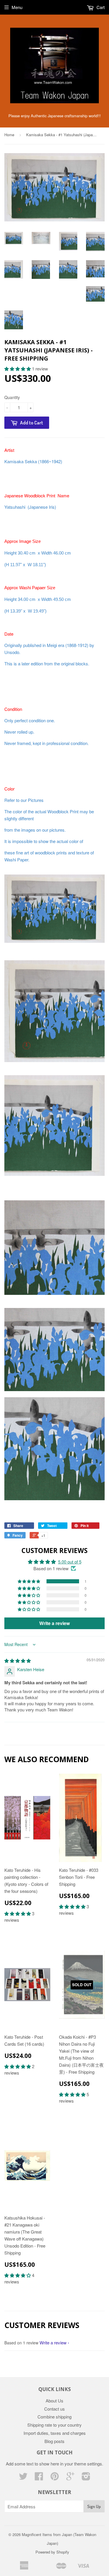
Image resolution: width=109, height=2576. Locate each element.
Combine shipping (54, 2417)
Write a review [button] (54, 1623)
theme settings (88, 2464)
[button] (18, 369)
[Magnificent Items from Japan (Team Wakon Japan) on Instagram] (86, 2478)
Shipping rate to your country (54, 2425)
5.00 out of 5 (70, 1562)
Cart (100, 7)
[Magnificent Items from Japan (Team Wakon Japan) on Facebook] (39, 2478)
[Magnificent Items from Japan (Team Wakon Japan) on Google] (70, 2478)
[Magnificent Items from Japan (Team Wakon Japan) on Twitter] (23, 2478)
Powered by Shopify (52, 2552)
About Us (54, 2401)
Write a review (53, 2342)
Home (9, 135)
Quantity (12, 397)
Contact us (54, 2409)
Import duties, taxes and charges (55, 2433)
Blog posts (54, 2441)
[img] (18, 1661)
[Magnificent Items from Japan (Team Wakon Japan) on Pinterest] (55, 2478)
